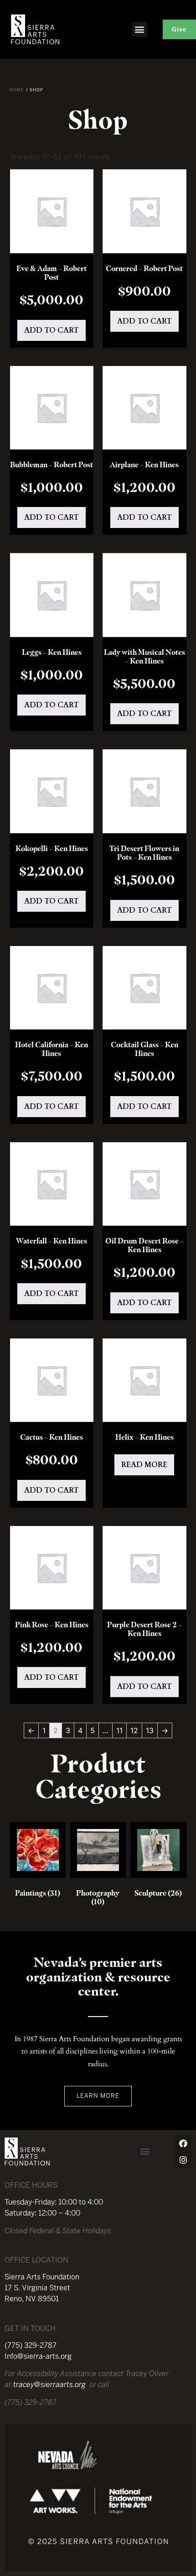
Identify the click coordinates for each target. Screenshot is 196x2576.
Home (17, 90)
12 (134, 1730)
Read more (144, 1465)
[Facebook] (183, 2143)
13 (150, 1730)
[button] (140, 29)
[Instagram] (183, 2160)
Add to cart (52, 330)
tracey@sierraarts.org (49, 2385)
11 (119, 1730)
